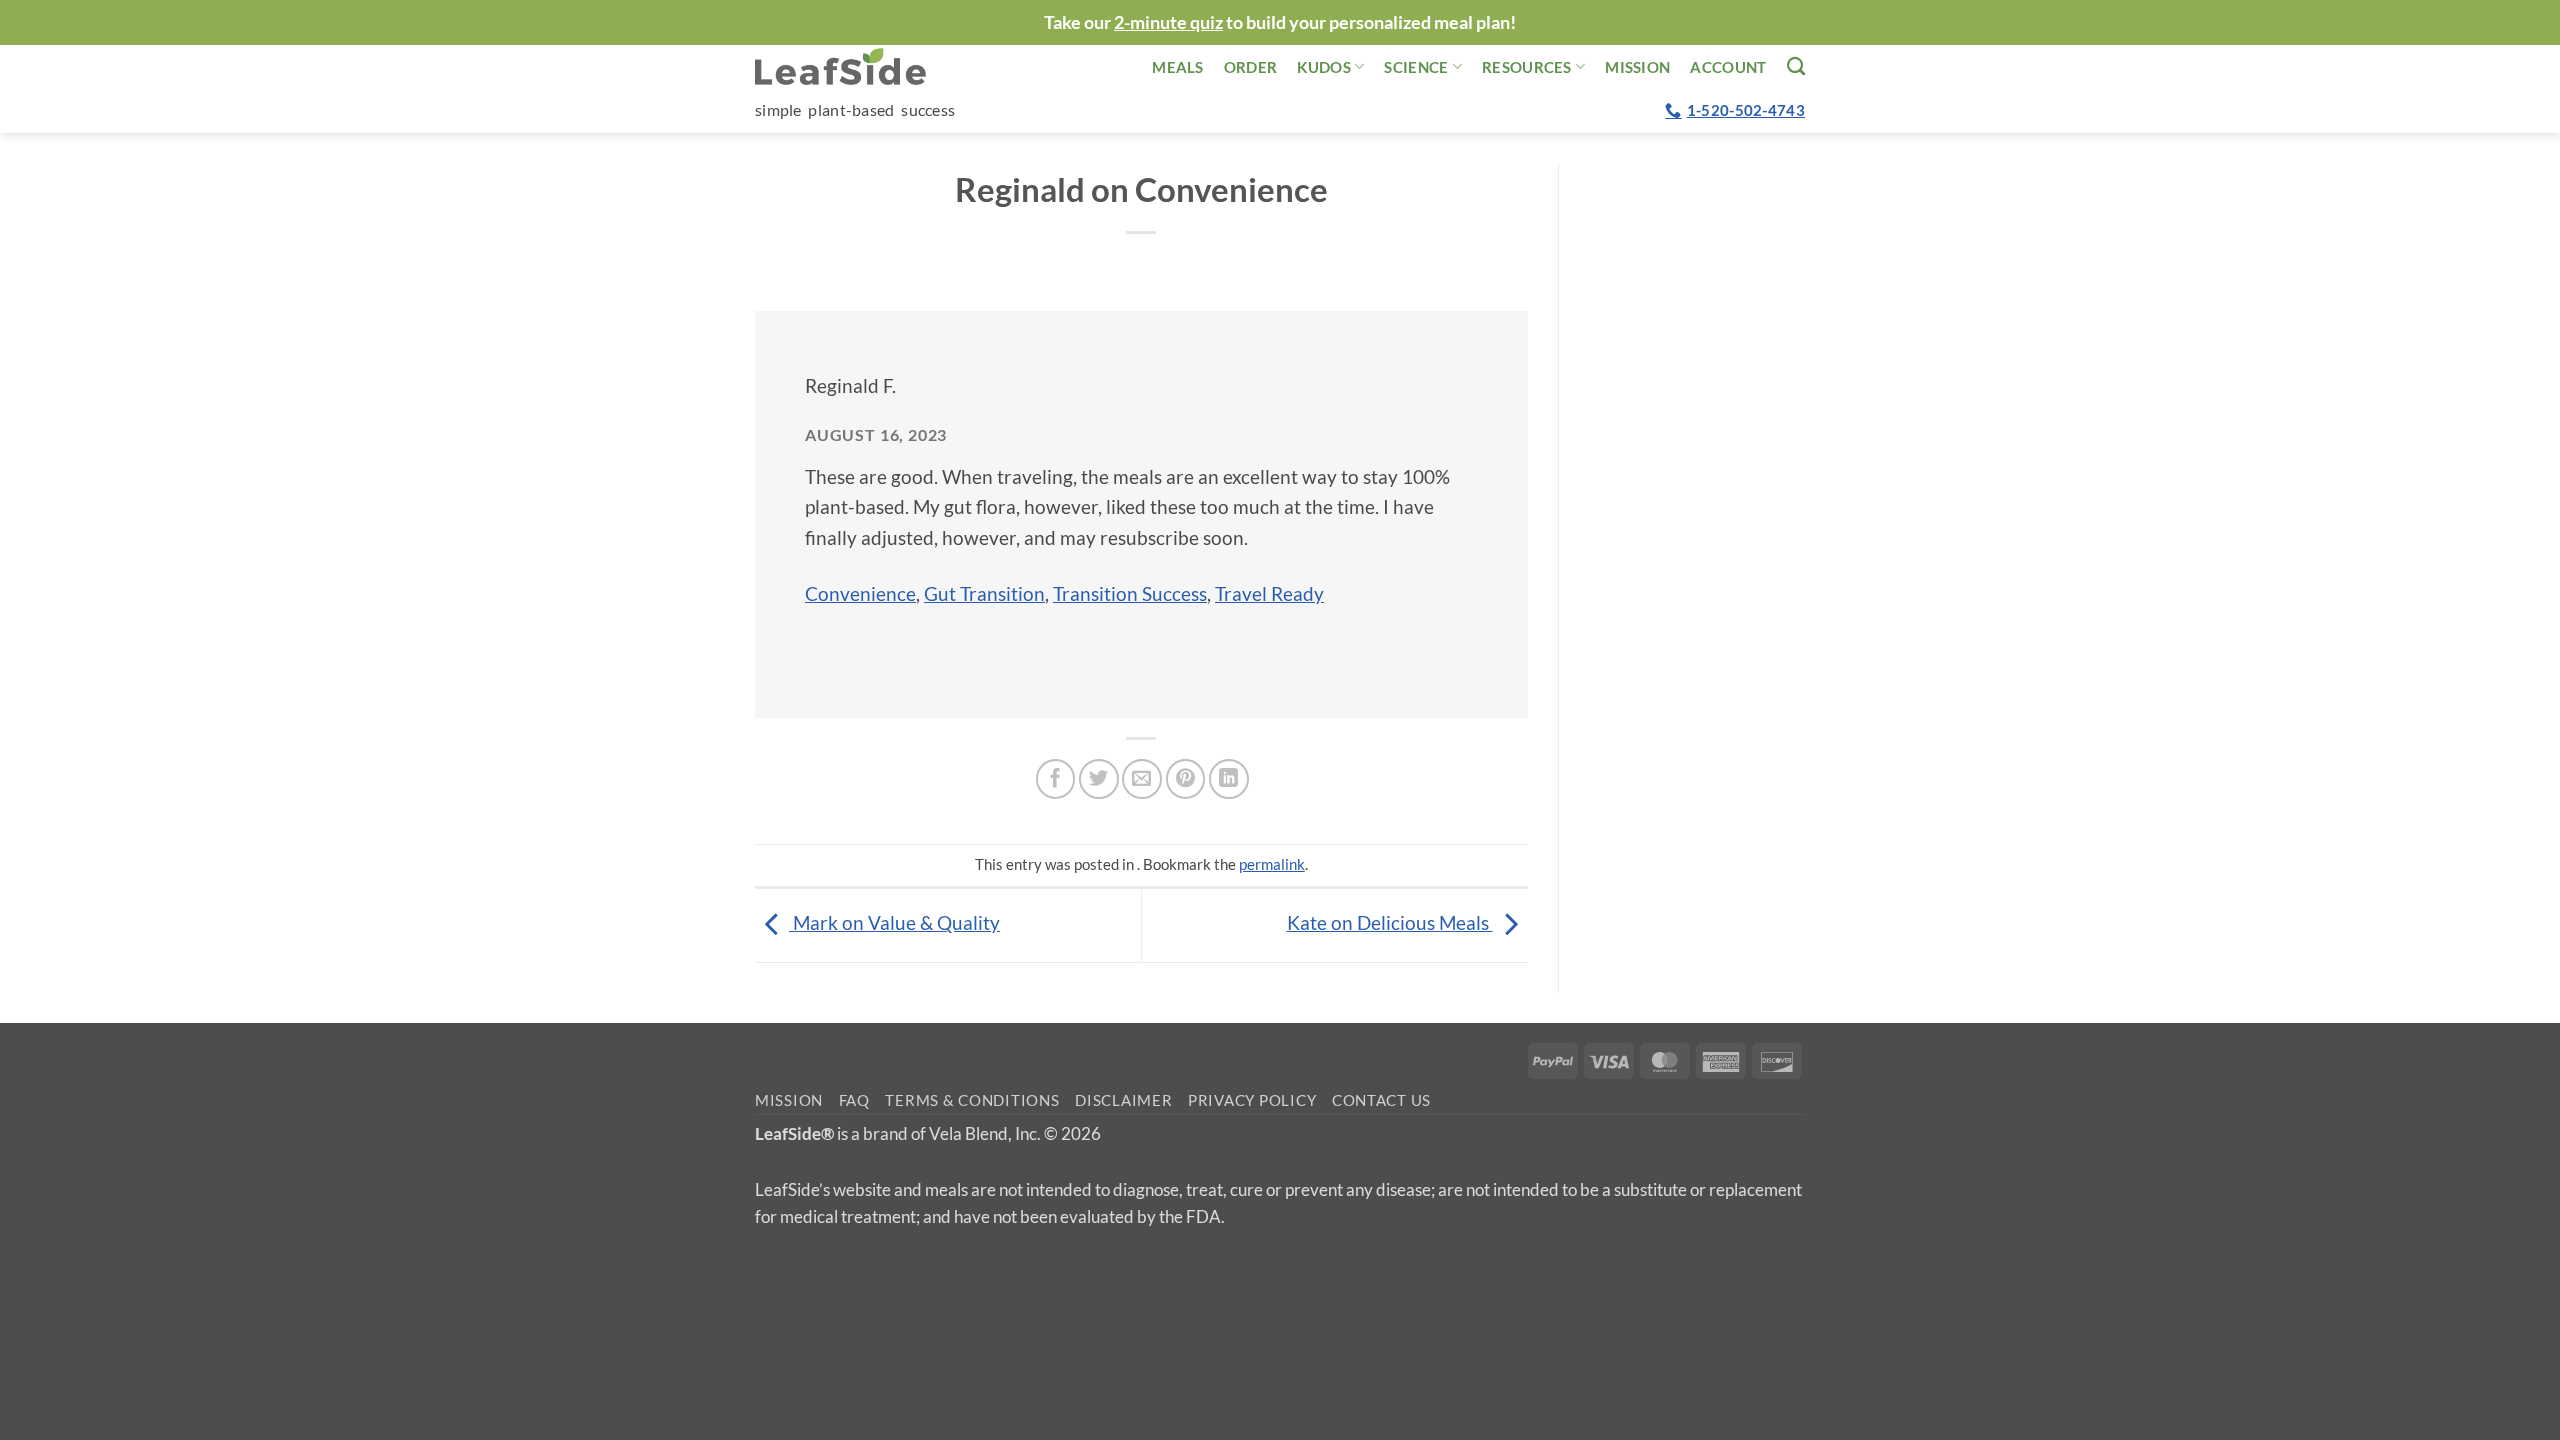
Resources (1527, 67)
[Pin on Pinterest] (1186, 779)
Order (1251, 67)
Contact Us (1381, 1100)
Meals (1178, 67)
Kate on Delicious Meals (1390, 922)
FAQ (854, 1100)
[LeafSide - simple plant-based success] (855, 66)
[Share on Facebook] (1056, 779)
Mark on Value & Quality (894, 922)
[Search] (1796, 66)
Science (1416, 67)
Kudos (1324, 67)
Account (1728, 67)
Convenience (860, 593)
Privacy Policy (1252, 1100)
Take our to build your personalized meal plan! (1280, 22)
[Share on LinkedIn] (1229, 779)
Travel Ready (1269, 593)
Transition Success (1130, 593)
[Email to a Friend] (1142, 779)
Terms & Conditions (972, 1100)
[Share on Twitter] (1099, 779)
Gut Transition (984, 593)
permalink (1272, 864)
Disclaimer (1123, 1100)
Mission (1637, 67)
